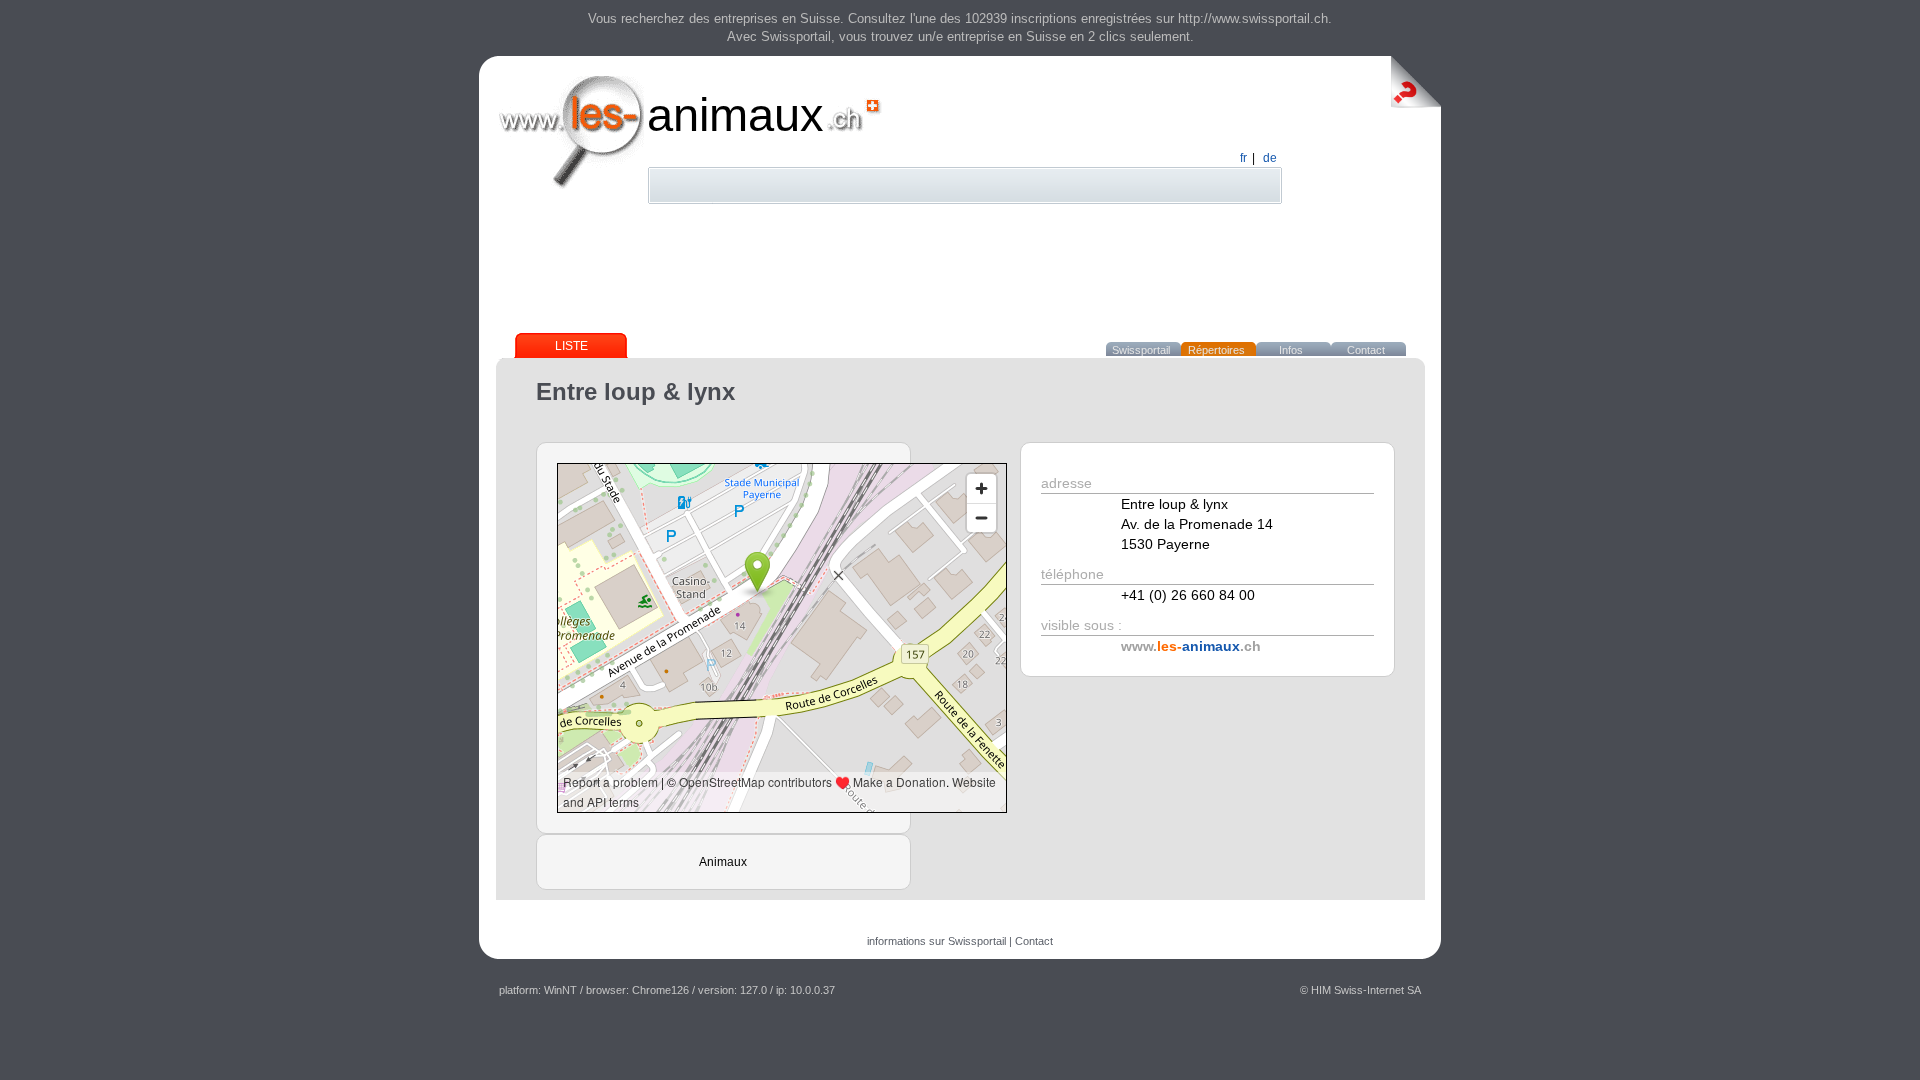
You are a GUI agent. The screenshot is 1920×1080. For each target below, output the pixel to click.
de (1270, 158)
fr (1243, 158)
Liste (571, 346)
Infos (1291, 350)
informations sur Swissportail (936, 941)
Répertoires (1216, 350)
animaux (735, 114)
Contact (1366, 350)
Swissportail (1141, 350)
